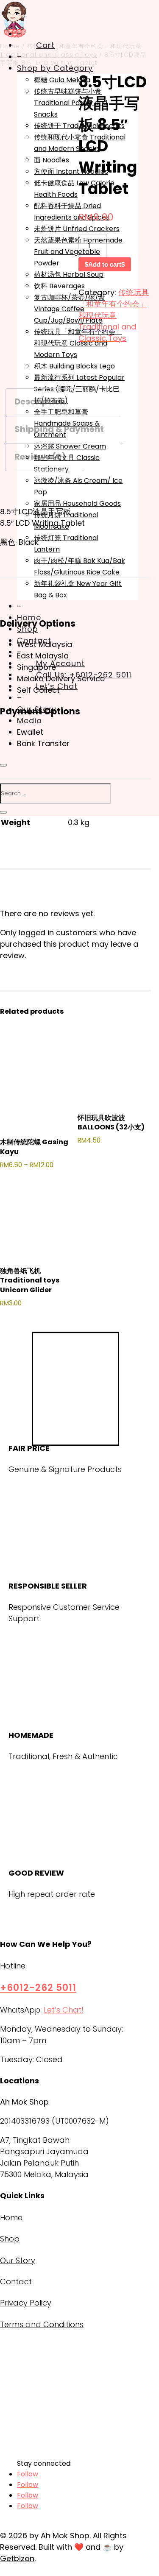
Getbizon (17, 2558)
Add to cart (105, 264)
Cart (45, 45)
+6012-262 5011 (38, 1988)
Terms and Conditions (42, 2324)
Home (11, 2218)
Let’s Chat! (64, 2010)
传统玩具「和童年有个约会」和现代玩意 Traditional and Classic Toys (114, 315)
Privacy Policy (26, 2303)
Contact (16, 2282)
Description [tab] (40, 401)
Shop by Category (55, 68)
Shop (10, 2239)
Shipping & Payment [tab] (59, 429)
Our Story (18, 2260)
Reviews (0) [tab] (40, 457)
